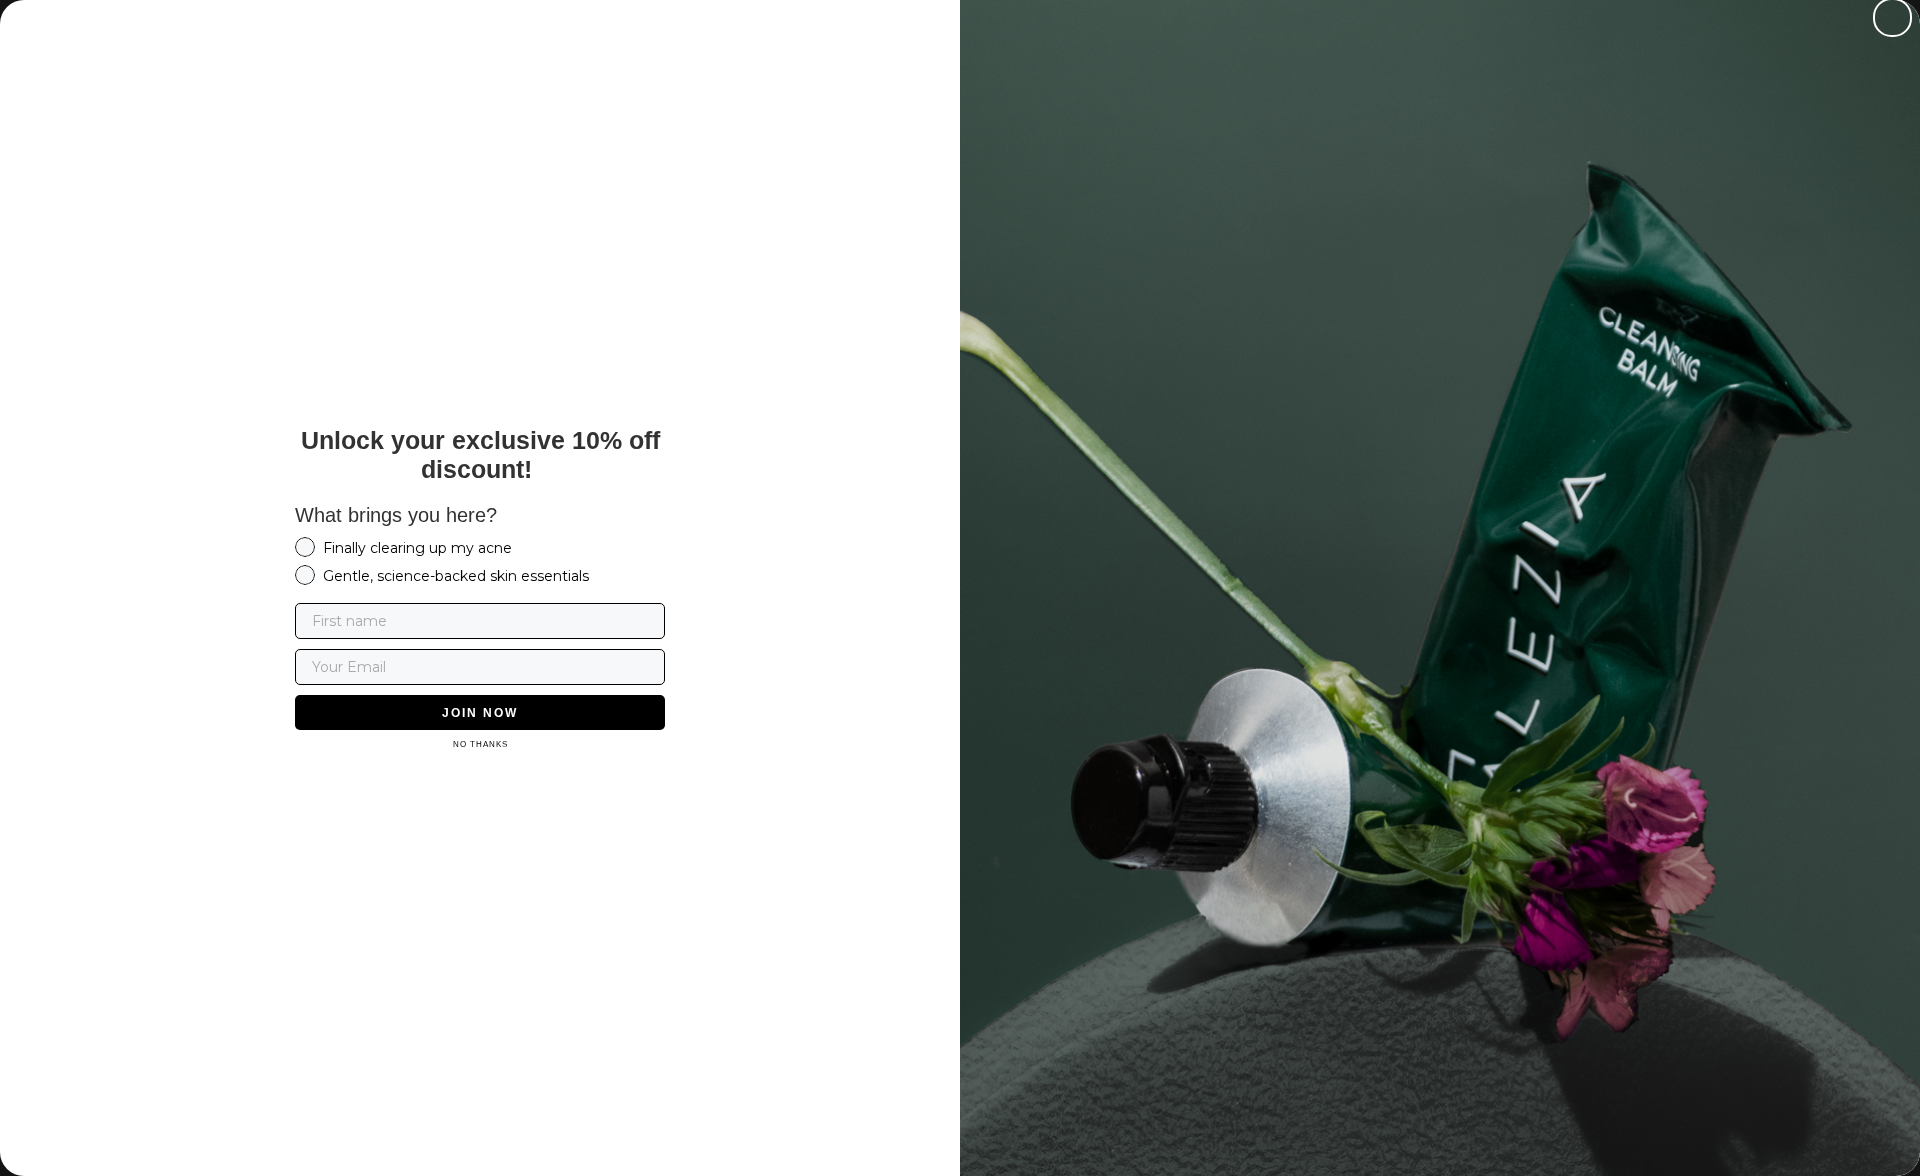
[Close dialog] (1892, 17)
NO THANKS (480, 744)
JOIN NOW (480, 713)
